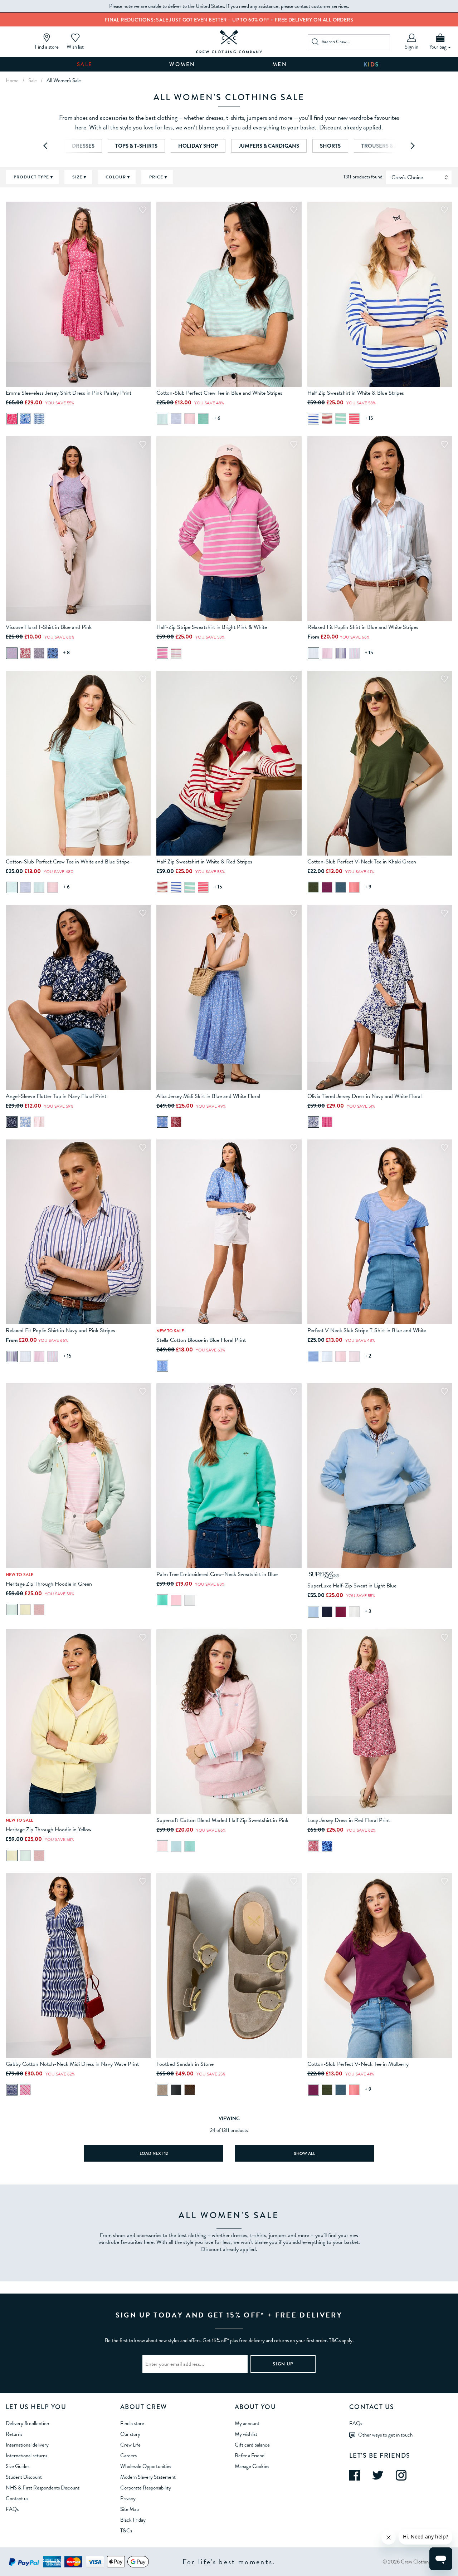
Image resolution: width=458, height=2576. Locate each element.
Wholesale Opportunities (146, 2466)
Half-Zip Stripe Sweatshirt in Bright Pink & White (212, 627)
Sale (85, 64)
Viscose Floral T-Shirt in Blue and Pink (49, 627)
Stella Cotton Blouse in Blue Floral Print (201, 1340)
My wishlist (246, 2434)
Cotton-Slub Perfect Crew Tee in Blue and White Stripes (219, 393)
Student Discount (24, 2477)
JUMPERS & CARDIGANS (269, 146)
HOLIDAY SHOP (198, 146)
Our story (130, 2434)
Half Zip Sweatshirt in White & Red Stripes (204, 862)
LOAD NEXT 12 (154, 2153)
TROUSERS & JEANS (386, 146)
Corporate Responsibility (146, 2488)
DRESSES (83, 146)
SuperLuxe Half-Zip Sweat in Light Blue (352, 1586)
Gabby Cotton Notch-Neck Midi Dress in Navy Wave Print (72, 2064)
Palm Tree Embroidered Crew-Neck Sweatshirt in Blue (217, 1574)
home (12, 80)
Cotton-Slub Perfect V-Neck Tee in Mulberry (358, 2064)
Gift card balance (252, 2445)
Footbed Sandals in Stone (185, 2064)
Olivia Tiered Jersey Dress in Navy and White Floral (364, 1096)
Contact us (17, 2498)
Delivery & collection (27, 2423)
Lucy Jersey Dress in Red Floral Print (349, 1820)
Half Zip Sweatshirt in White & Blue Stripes (356, 393)
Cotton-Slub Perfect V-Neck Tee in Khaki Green (362, 862)
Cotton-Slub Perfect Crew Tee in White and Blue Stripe (68, 862)
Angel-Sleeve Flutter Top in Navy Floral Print (56, 1096)
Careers (128, 2456)
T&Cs (126, 2531)
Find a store (132, 2423)
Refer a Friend (250, 2456)
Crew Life (130, 2445)
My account (247, 2423)
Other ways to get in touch (385, 2435)
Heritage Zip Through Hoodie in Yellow (49, 1829)
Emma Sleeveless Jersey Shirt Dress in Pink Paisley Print (69, 393)
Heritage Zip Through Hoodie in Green (49, 1584)
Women (182, 64)
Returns (14, 2434)
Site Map (130, 2509)
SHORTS (330, 146)
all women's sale (64, 80)
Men (280, 64)
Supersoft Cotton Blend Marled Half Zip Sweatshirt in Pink (222, 1820)
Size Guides (18, 2466)
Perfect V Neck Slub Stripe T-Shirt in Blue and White (367, 1330)
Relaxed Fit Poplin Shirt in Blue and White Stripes (363, 627)
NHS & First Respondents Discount (43, 2488)
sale (33, 80)
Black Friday (133, 2520)
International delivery (27, 2445)
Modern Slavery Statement (148, 2477)
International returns (26, 2456)
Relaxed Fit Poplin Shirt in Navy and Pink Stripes (60, 1330)
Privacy (128, 2498)
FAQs (12, 2509)
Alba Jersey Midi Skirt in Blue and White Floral (208, 1096)
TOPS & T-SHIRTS (136, 146)
